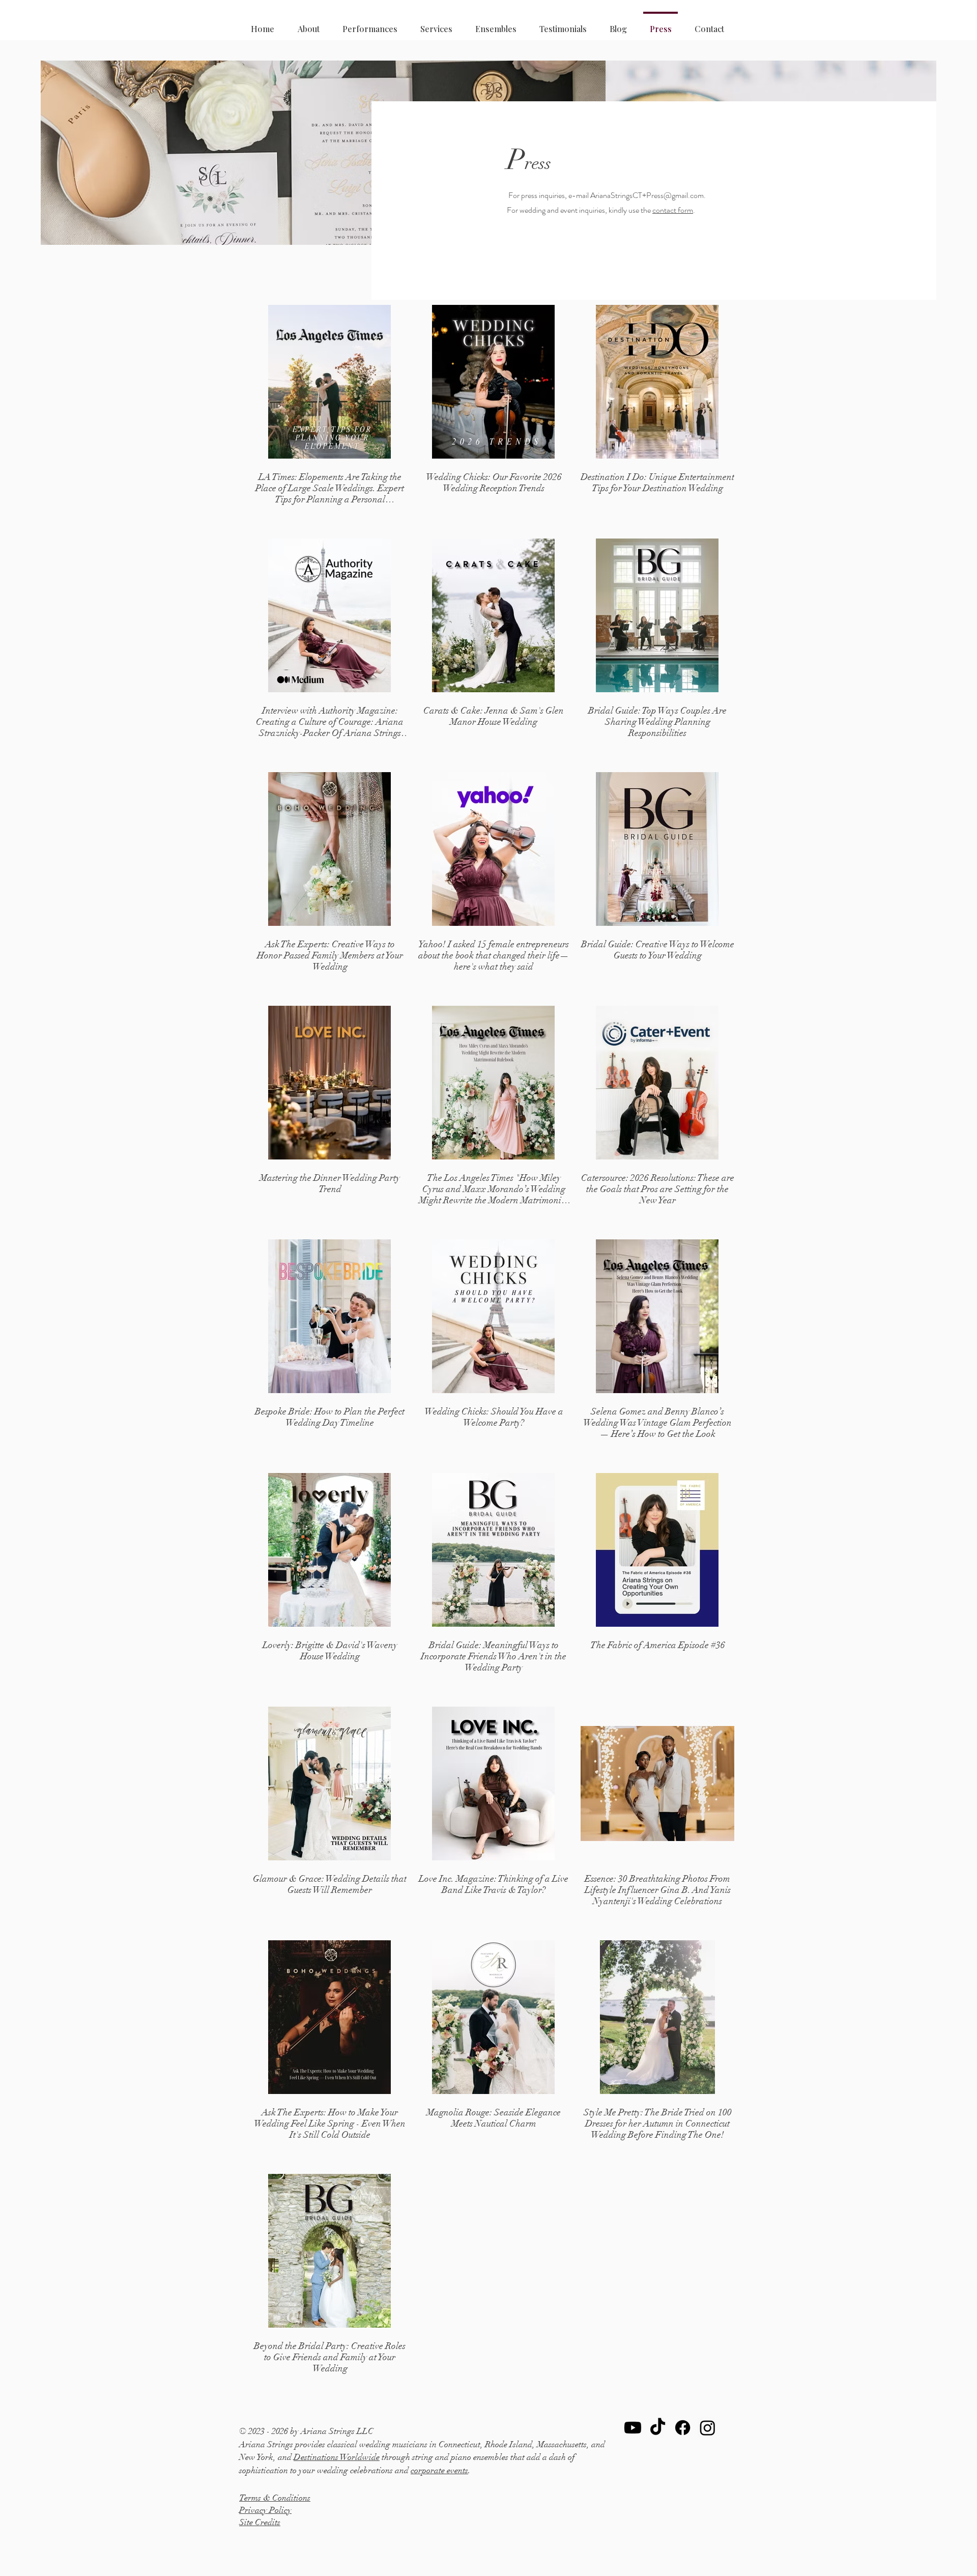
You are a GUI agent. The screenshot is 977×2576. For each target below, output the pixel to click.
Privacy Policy (265, 2510)
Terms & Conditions (275, 2498)
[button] (436, 24)
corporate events (439, 2470)
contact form (673, 210)
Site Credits (260, 2522)
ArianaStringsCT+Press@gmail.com (647, 195)
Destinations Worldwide (337, 2457)
